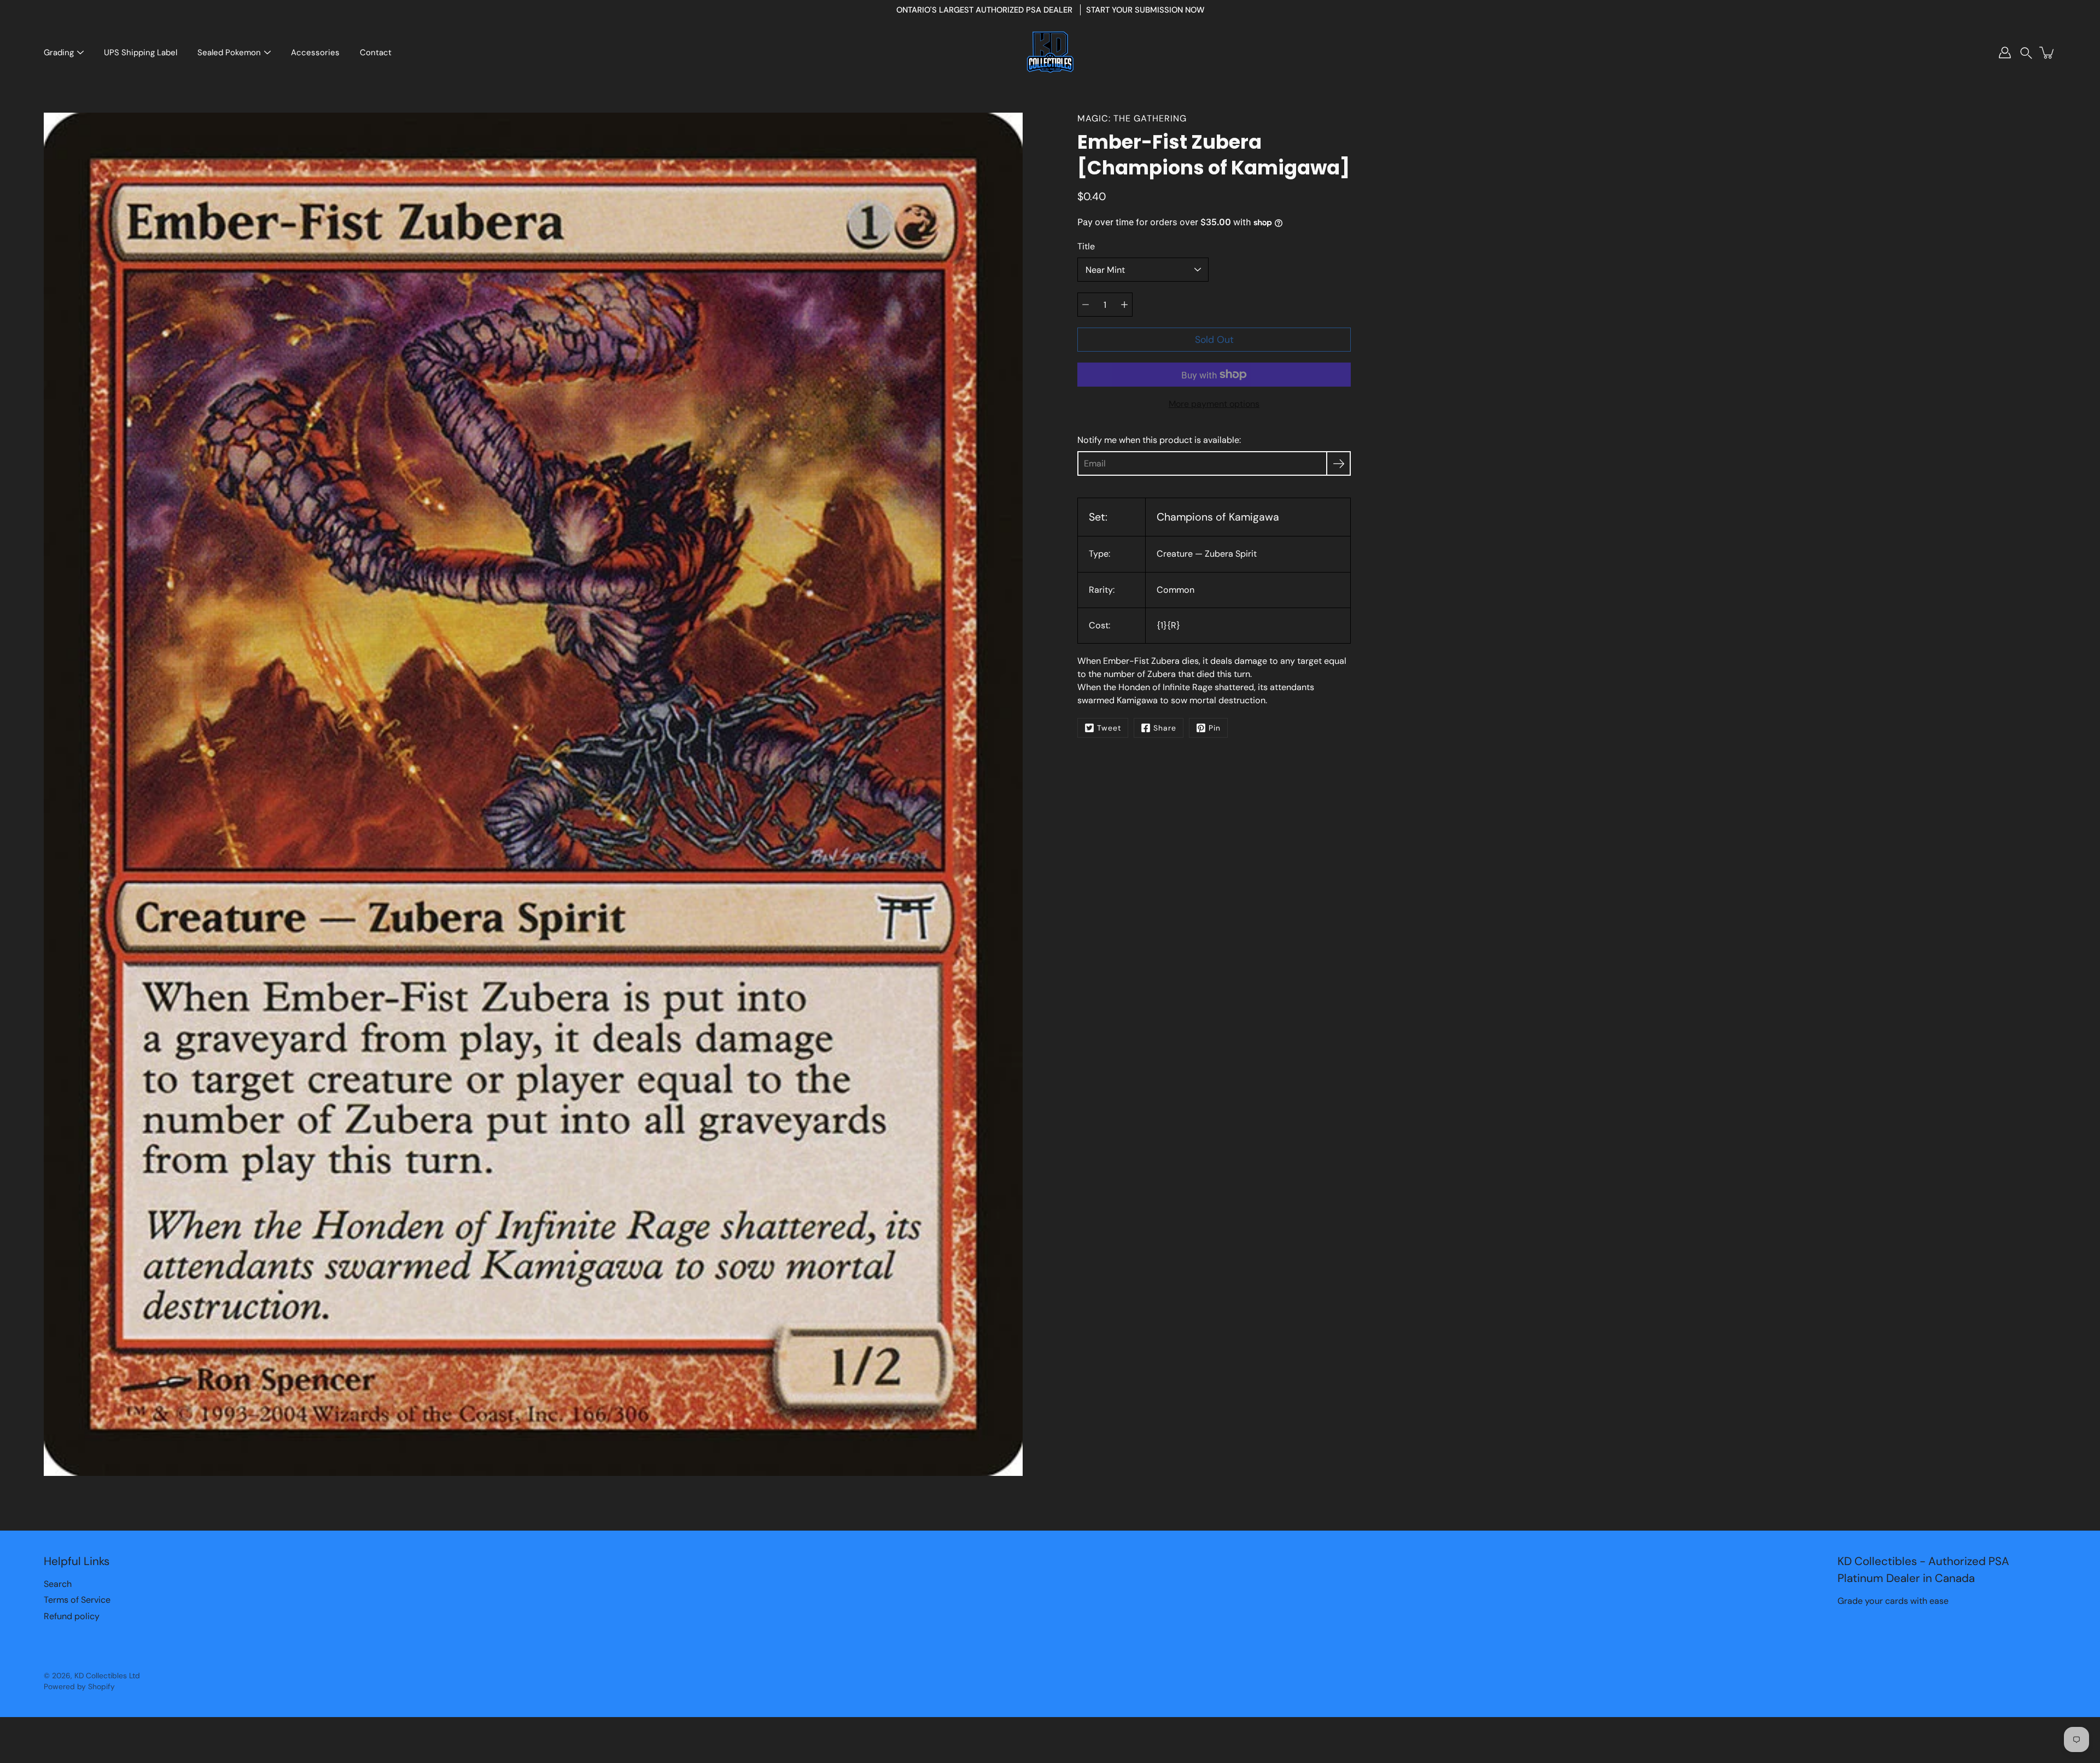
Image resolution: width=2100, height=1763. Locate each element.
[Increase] (1124, 305)
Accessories (315, 52)
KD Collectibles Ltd (107, 1676)
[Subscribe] (1338, 463)
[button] (2026, 53)
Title (1086, 246)
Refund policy (72, 1616)
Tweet (1109, 728)
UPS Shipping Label (141, 52)
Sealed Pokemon (229, 52)
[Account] (2005, 52)
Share (1165, 728)
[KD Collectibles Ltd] (1050, 52)
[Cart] (2047, 52)
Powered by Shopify (79, 1686)
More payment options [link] (1214, 404)
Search (58, 1584)
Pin (1215, 728)
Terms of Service (77, 1600)
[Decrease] (1086, 305)
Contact (376, 52)
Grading (59, 52)
